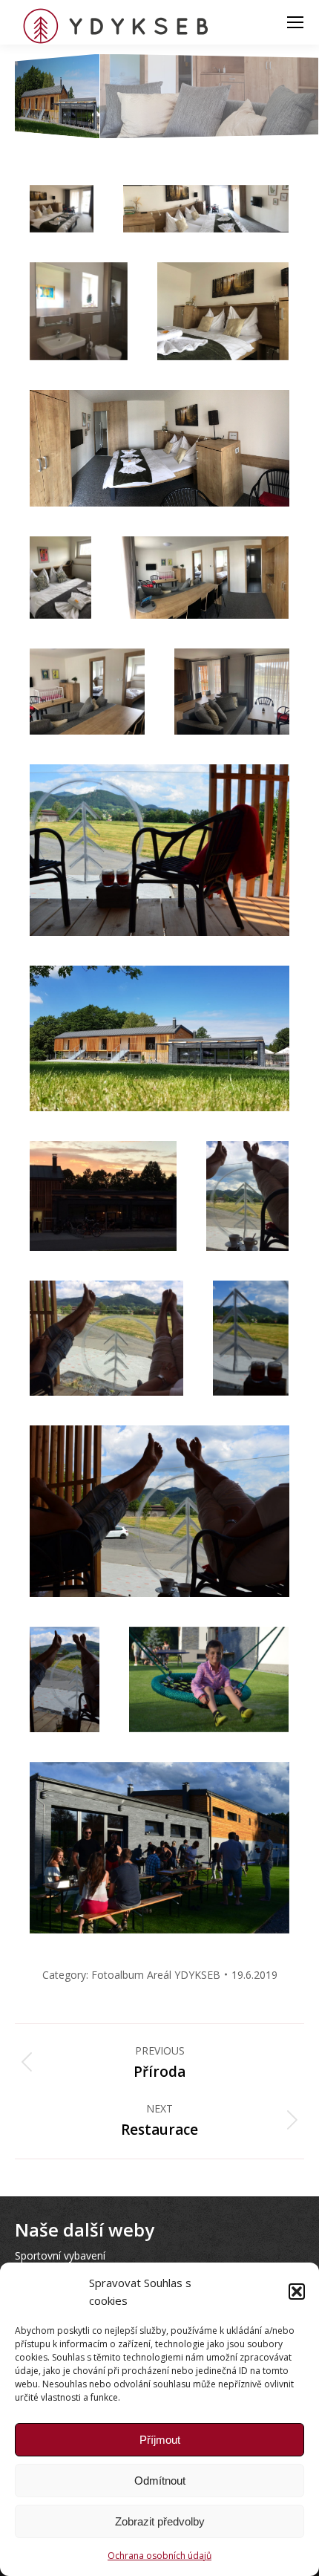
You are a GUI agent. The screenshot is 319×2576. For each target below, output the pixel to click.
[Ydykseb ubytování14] (247, 1196)
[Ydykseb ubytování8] (205, 578)
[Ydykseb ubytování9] (87, 692)
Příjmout (160, 2440)
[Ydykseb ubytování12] (159, 1038)
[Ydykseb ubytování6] (159, 448)
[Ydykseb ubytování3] (79, 311)
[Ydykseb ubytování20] (159, 1848)
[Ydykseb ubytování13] (103, 1196)
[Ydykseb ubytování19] (209, 1679)
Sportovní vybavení (60, 2255)
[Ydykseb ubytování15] (106, 1338)
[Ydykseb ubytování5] (223, 311)
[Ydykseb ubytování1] (62, 209)
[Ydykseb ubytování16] (251, 1338)
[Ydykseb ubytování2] (206, 209)
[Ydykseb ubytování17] (159, 1511)
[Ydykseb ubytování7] (60, 578)
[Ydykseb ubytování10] (232, 692)
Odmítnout (160, 2481)
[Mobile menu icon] (295, 22)
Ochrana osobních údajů (159, 2556)
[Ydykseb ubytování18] (65, 1679)
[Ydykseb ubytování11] (159, 850)
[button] (297, 2292)
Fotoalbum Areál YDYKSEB (156, 1975)
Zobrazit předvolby (160, 2521)
